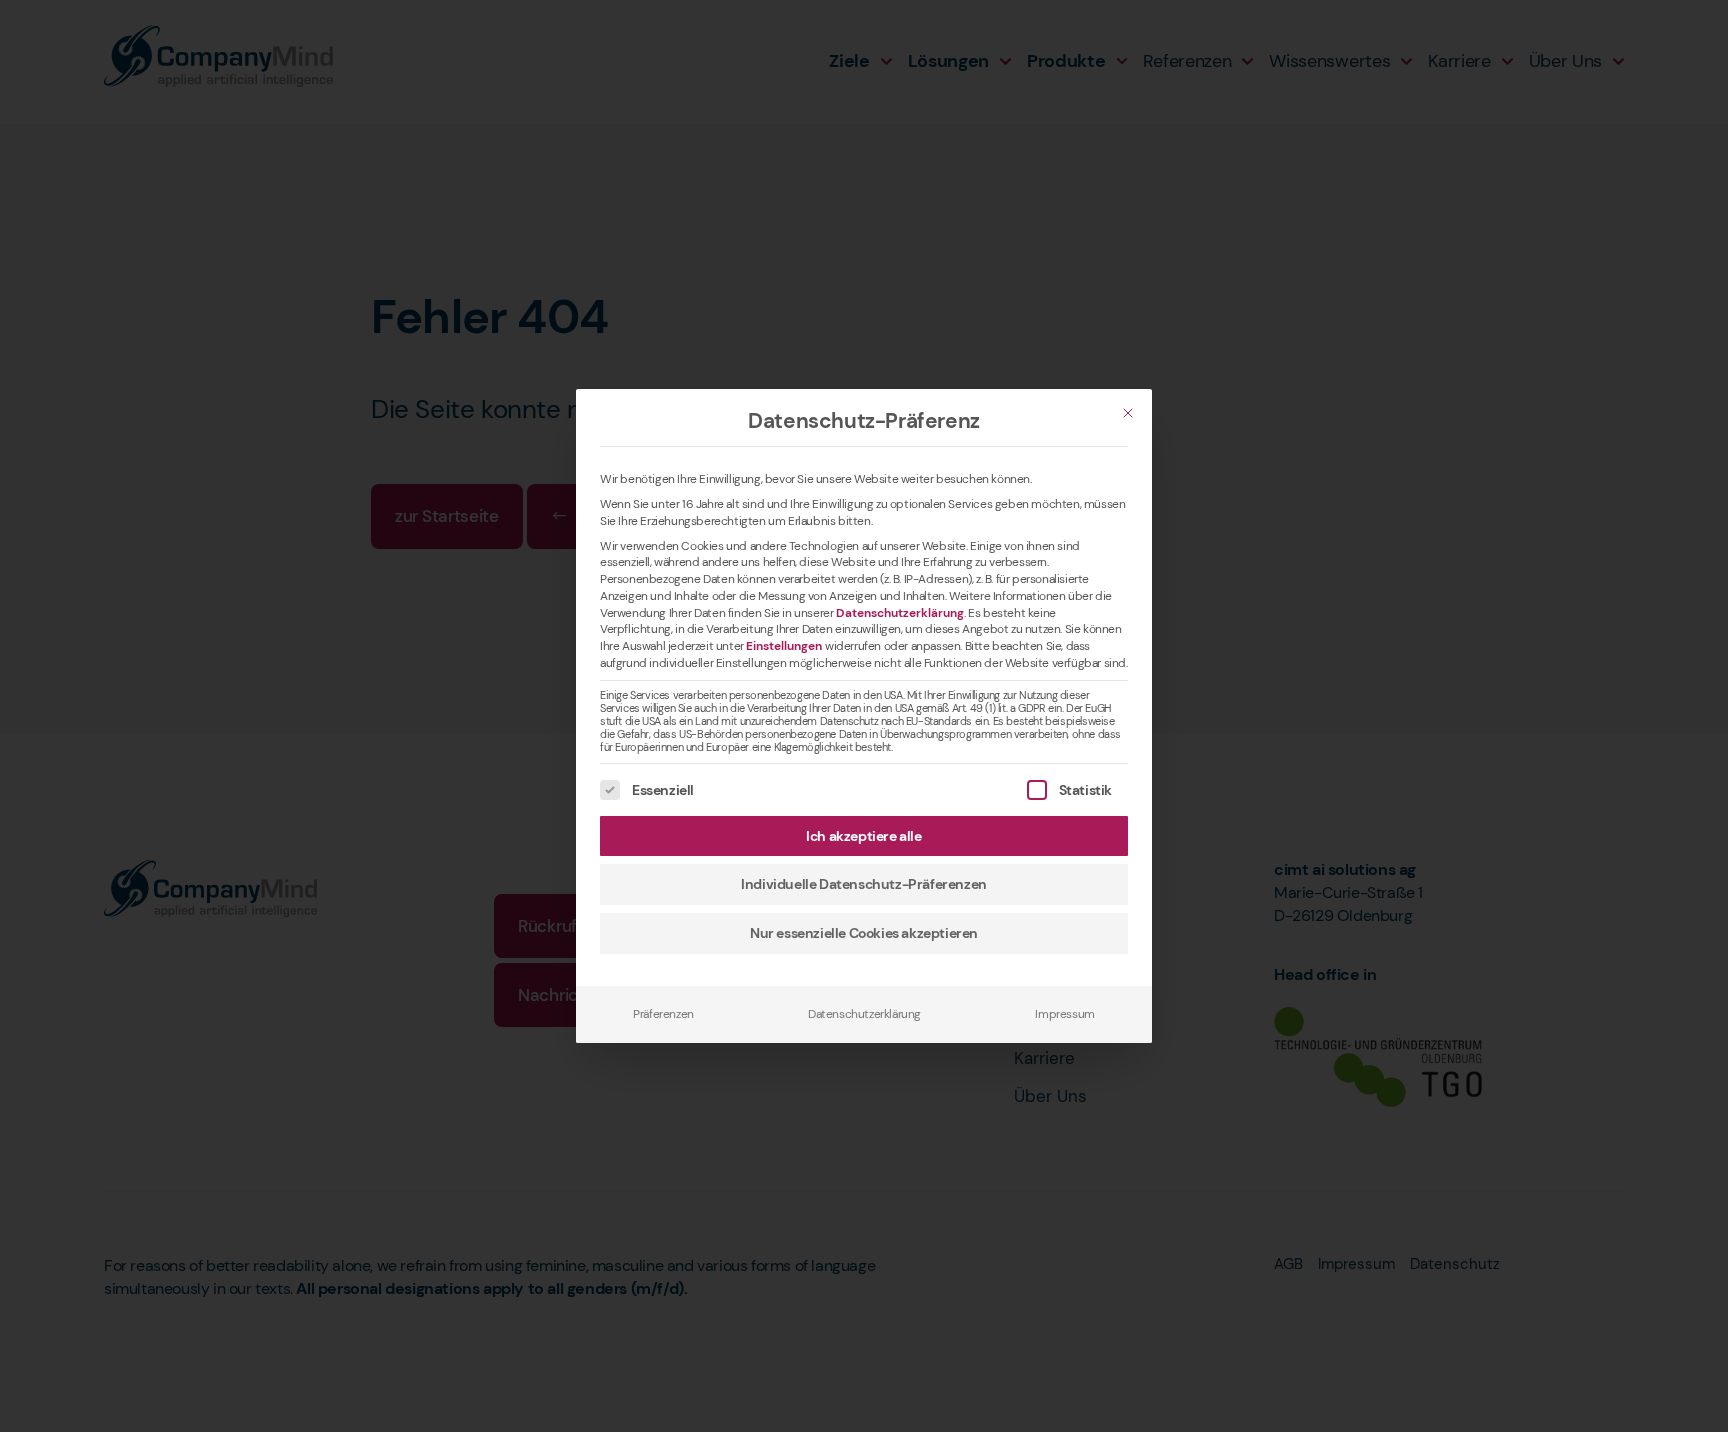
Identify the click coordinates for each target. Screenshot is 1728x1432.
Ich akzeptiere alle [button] (863, 836)
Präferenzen (663, 1014)
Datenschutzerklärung (900, 613)
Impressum (1064, 1014)
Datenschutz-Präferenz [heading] (864, 421)
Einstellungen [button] (784, 646)
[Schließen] (1128, 413)
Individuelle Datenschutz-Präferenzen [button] (864, 884)
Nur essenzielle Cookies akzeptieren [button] (864, 933)
